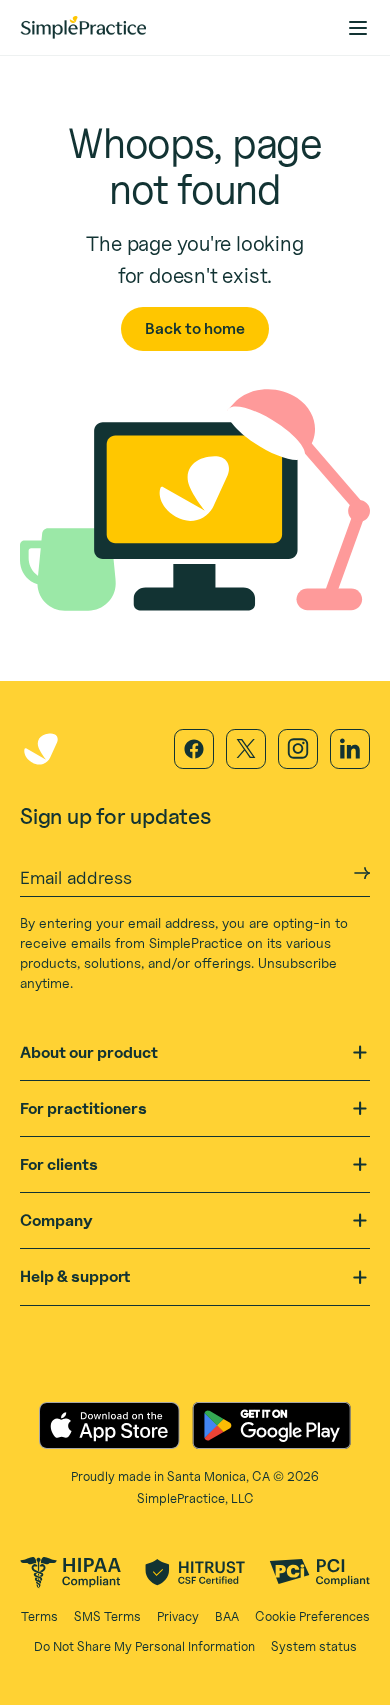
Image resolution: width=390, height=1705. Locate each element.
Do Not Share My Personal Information (144, 1646)
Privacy (178, 1616)
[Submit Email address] (362, 873)
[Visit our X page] (246, 749)
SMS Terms (107, 1616)
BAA (227, 1616)
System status (314, 1646)
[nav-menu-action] (358, 28)
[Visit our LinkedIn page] (350, 749)
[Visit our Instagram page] (298, 749)
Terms (39, 1616)
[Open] (360, 1052)
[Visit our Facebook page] (194, 749)
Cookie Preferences (312, 1616)
